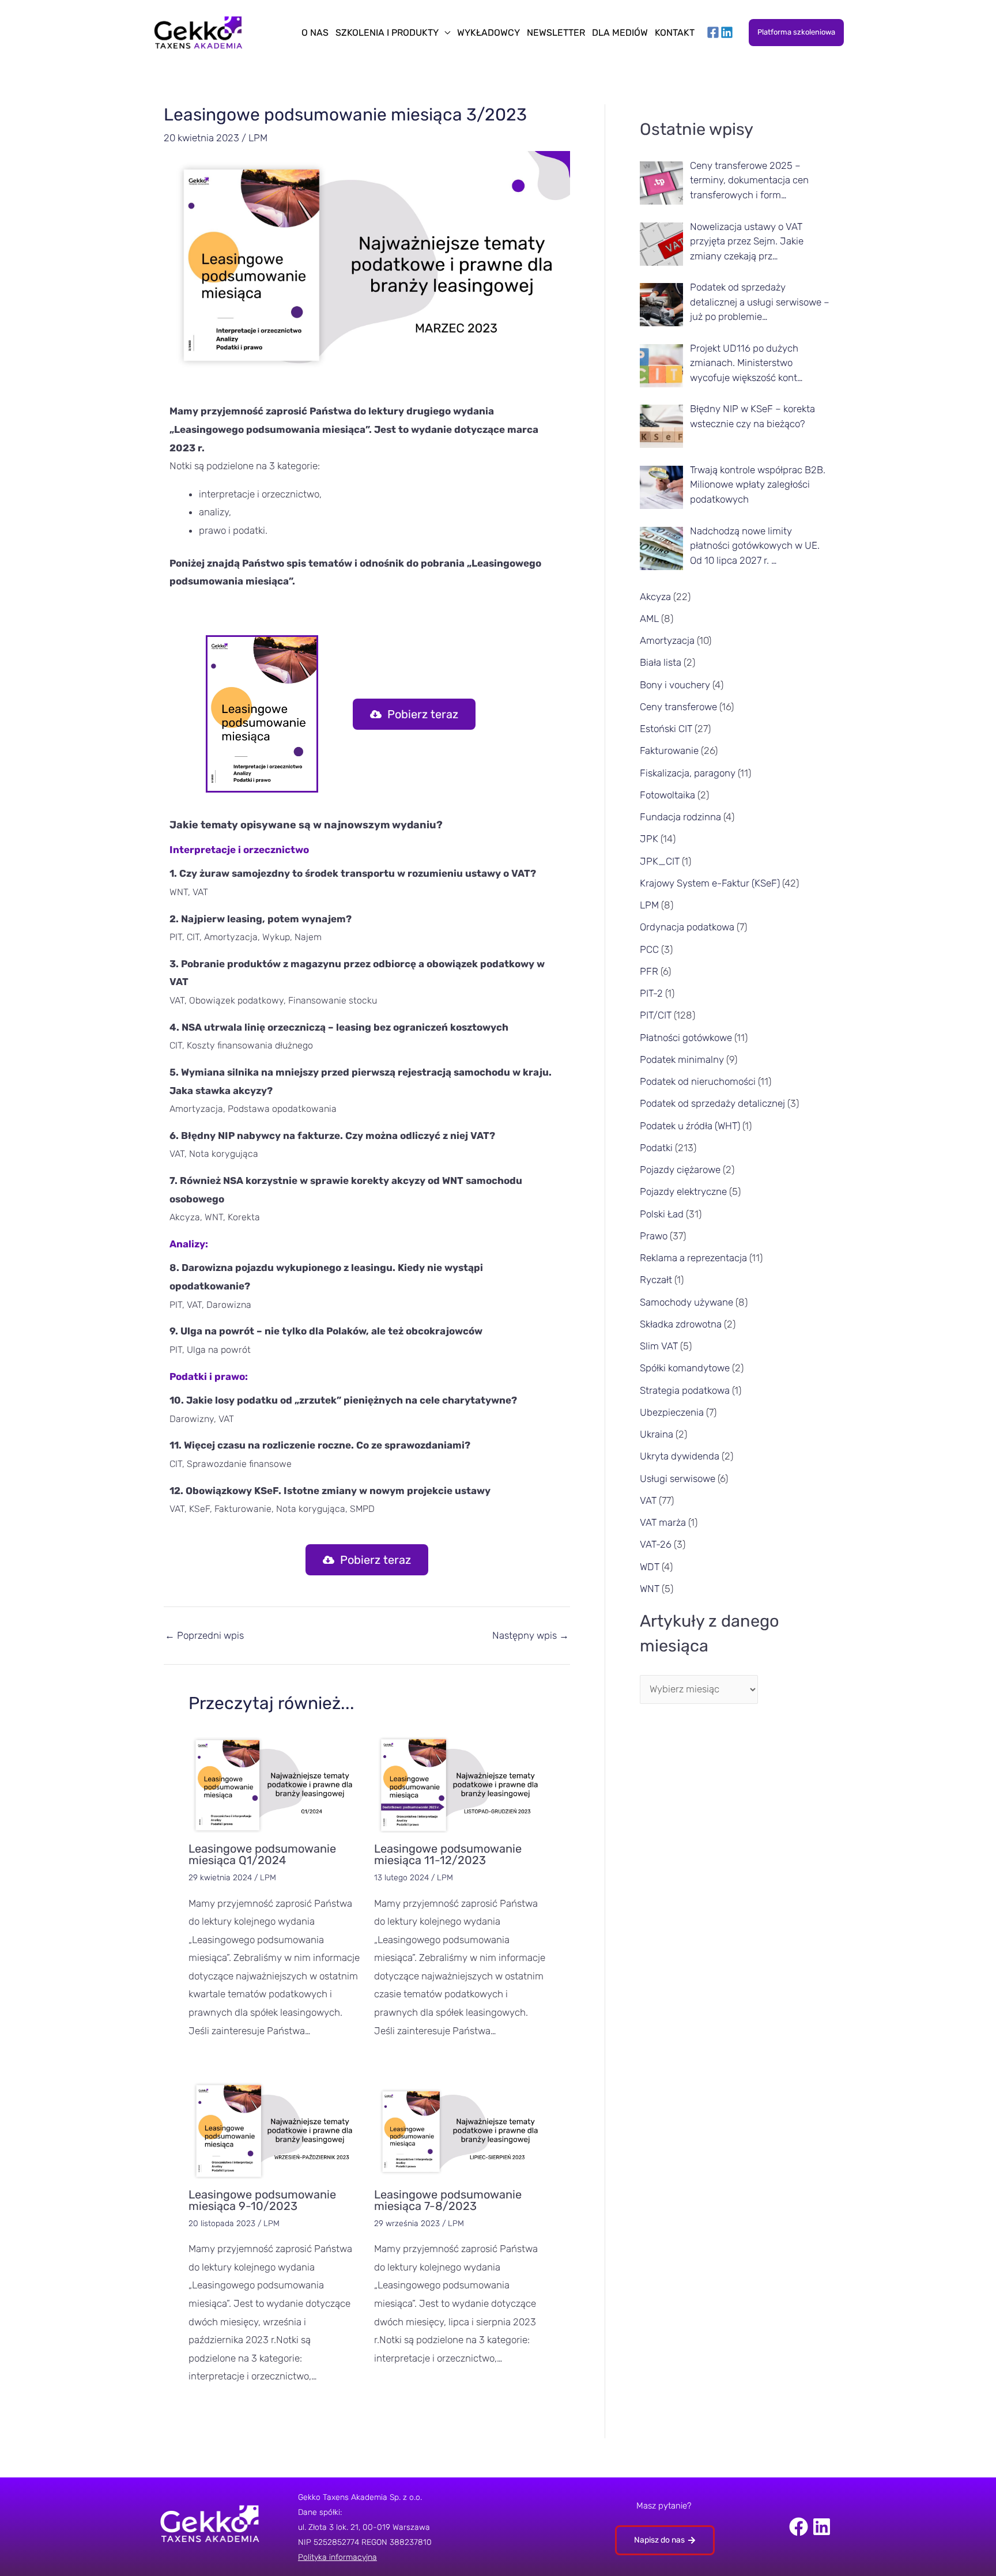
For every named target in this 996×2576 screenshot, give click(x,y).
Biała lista (661, 662)
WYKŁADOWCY (488, 33)
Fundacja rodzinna (680, 817)
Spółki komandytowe (685, 1368)
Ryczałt (656, 1280)
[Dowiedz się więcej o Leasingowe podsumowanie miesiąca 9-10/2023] (274, 2130)
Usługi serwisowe (678, 1479)
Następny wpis (531, 1636)
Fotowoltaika (667, 795)
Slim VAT (659, 1346)
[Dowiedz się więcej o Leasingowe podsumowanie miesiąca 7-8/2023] (460, 2130)
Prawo (654, 1236)
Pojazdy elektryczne (683, 1191)
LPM (258, 138)
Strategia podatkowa (685, 1390)
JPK (649, 839)
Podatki (656, 1148)
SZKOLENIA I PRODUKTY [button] (387, 33)
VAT (648, 1500)
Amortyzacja (667, 640)
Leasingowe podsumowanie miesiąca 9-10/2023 (262, 2200)
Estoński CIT (666, 729)
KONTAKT (675, 33)
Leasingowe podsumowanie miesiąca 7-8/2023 (448, 2200)
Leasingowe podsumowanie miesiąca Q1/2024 (262, 1854)
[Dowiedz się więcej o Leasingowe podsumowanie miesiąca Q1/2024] (274, 1784)
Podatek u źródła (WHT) (690, 1126)
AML (649, 618)
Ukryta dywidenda (680, 1456)
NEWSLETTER (556, 33)
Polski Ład (662, 1214)
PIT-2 (651, 993)
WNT (650, 1589)
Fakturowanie (669, 750)
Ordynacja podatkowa (687, 927)
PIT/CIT (656, 1015)
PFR (649, 971)
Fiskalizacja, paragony (688, 773)
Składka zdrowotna (681, 1324)
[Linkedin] (727, 32)
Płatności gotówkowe (686, 1038)
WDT (650, 1567)
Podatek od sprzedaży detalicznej (712, 1103)
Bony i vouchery (675, 685)
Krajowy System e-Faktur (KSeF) (710, 883)
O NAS (315, 33)
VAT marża (663, 1522)
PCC (649, 949)
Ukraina (657, 1434)
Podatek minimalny (682, 1059)
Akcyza (655, 597)
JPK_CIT (660, 861)
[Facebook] (713, 32)
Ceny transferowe (678, 707)
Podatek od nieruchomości (698, 1081)
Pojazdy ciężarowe (680, 1170)
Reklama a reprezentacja (693, 1258)
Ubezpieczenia (672, 1412)
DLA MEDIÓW (620, 33)
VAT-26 (656, 1544)
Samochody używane (686, 1302)
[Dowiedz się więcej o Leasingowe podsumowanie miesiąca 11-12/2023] (460, 1784)
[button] (796, 33)
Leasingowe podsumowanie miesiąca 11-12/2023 (448, 1854)
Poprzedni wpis (204, 1636)
